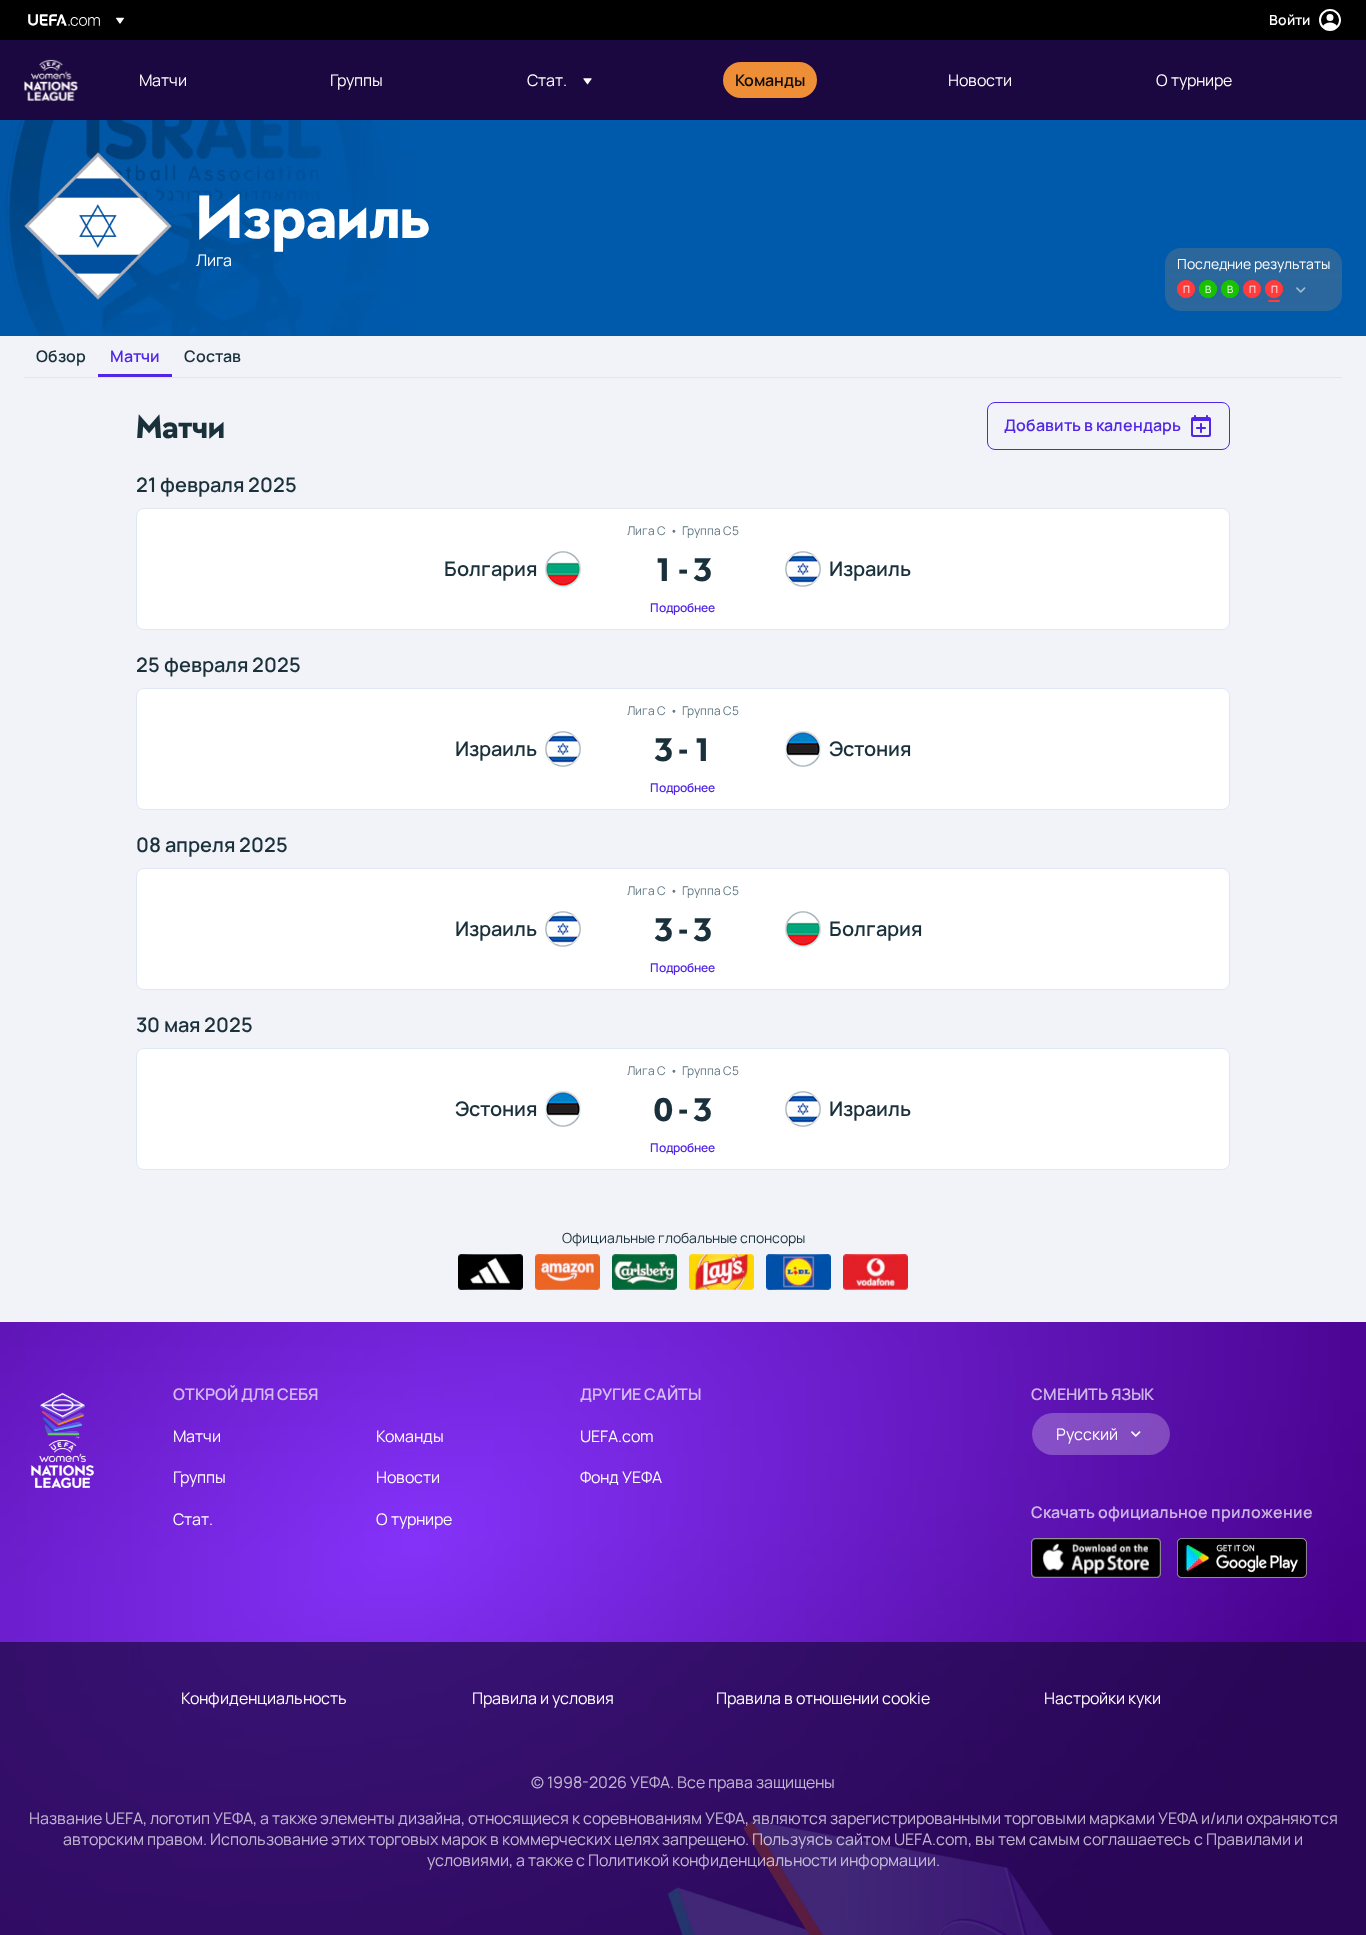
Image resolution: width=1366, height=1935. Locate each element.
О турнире (414, 1519)
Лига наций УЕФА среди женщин (51, 80)
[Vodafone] (875, 1272)
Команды (410, 1436)
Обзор (61, 357)
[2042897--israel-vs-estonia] (683, 749)
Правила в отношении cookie (823, 1698)
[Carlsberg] (644, 1272)
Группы (199, 1477)
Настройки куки (1102, 1698)
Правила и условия (543, 1698)
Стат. (193, 1519)
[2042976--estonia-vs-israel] (683, 1109)
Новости (408, 1477)
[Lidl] (798, 1272)
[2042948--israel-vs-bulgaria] (683, 929)
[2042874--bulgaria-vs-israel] (683, 569)
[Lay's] (721, 1272)
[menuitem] (209, 80)
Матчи (135, 357)
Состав (212, 357)
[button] (559, 80)
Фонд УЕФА (621, 1477)
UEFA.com (617, 1436)
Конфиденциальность (264, 1698)
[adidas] (490, 1272)
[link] (163, 80)
